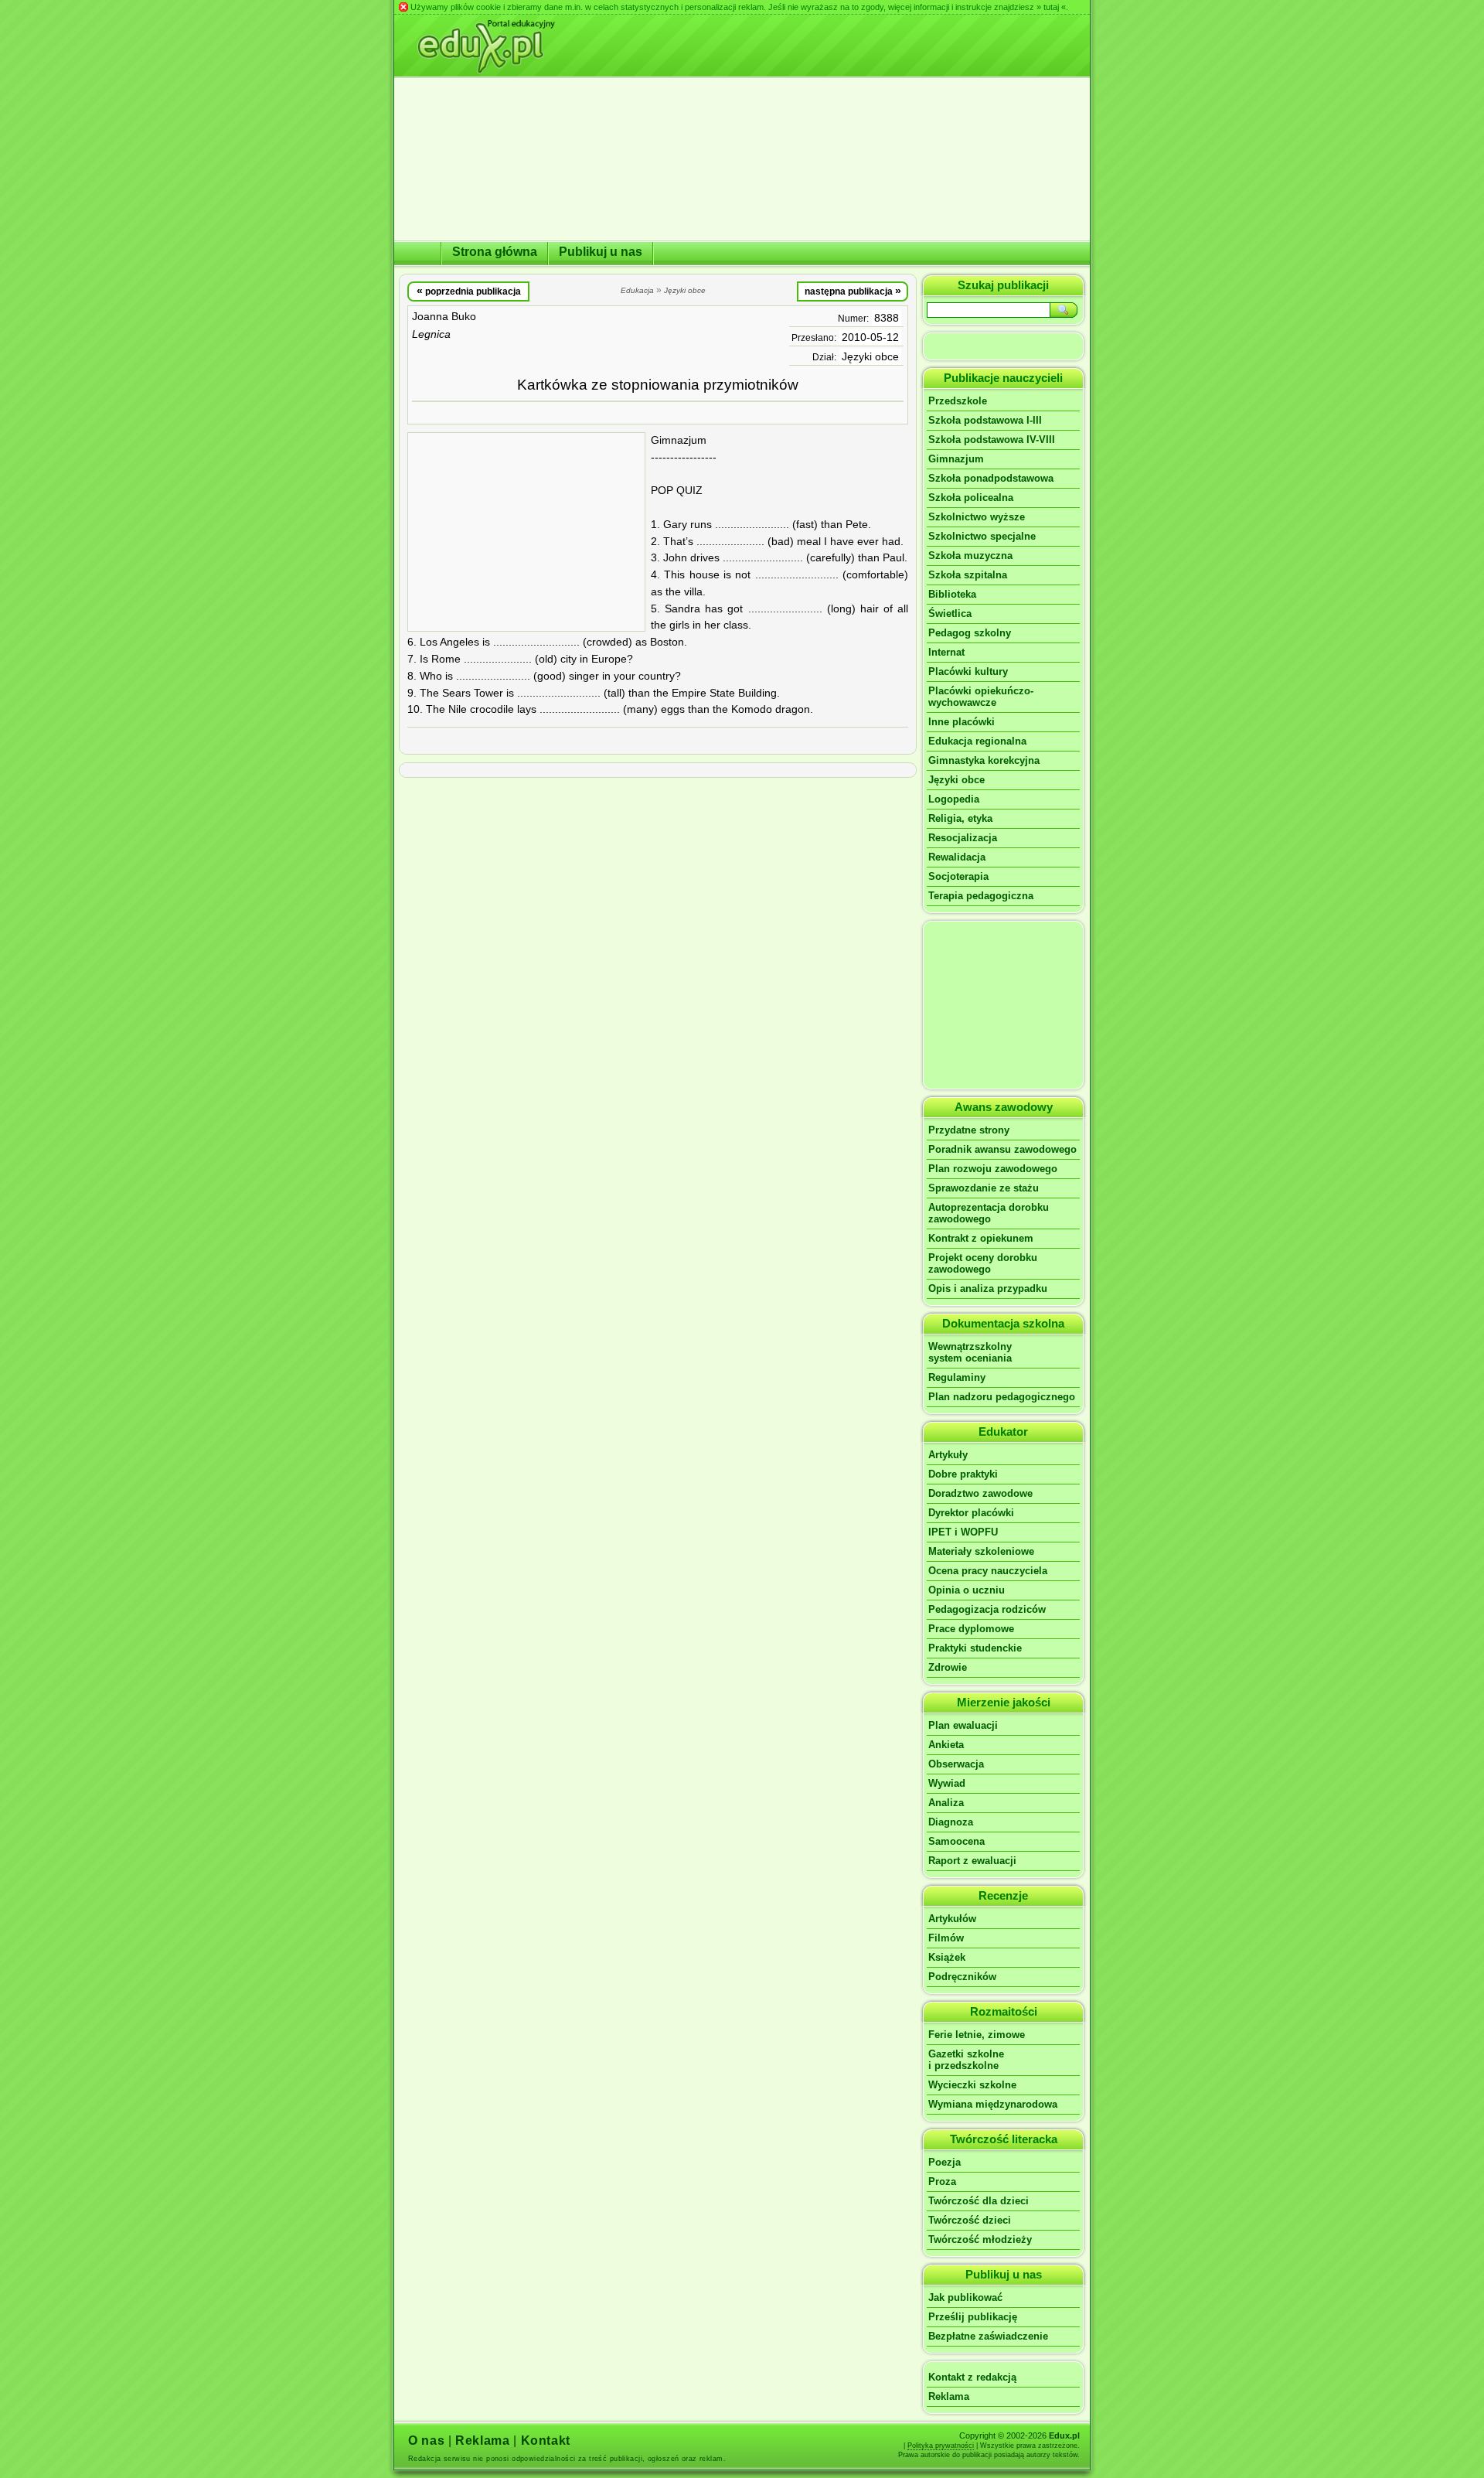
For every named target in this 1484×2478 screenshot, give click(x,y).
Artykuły (948, 1455)
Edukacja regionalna (977, 741)
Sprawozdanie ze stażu (984, 1188)
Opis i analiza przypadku (988, 1288)
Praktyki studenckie (975, 1648)
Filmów (946, 1938)
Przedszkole (958, 401)
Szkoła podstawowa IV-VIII (992, 440)
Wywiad (947, 1783)
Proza (942, 2181)
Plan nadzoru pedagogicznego (1002, 1397)
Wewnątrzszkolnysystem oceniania (970, 1352)
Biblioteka (952, 594)
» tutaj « (1051, 7)
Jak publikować (965, 2297)
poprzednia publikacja (469, 291)
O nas (426, 2441)
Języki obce (870, 357)
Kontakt (546, 2441)
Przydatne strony (969, 1130)
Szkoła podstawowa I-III (985, 420)
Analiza (946, 1803)
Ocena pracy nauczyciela (988, 1571)
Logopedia (954, 799)
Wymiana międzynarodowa (993, 2104)
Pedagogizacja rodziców (987, 1609)
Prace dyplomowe (971, 1629)
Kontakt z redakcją (972, 2377)
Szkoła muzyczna (970, 556)
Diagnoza (951, 1822)
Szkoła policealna (971, 498)
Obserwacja (956, 1764)
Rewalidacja (957, 857)
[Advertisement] (526, 532)
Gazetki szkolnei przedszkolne (966, 2060)
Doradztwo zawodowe (980, 1493)
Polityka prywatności (941, 2446)
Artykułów (952, 1919)
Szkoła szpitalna (968, 575)
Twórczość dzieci (970, 2220)
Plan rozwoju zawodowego (993, 1169)
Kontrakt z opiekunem (981, 1238)
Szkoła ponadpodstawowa (991, 478)
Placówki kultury (968, 671)
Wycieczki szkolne (972, 2085)
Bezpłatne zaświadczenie (988, 2336)
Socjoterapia (958, 876)
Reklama (949, 2396)
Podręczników (962, 1977)
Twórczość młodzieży (980, 2239)
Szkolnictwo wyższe (977, 517)
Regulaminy (957, 1377)
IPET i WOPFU (963, 1532)
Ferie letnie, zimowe (977, 2035)
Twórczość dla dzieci (979, 2201)
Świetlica (950, 614)
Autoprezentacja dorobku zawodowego (989, 1213)
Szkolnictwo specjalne (982, 536)
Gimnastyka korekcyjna (984, 760)
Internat (946, 652)
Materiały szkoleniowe (981, 1551)
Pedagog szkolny (970, 633)
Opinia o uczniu (967, 1590)
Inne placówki (962, 722)
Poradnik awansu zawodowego (1002, 1149)
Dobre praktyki (963, 1474)
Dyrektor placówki (971, 1513)
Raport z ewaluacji (972, 1861)
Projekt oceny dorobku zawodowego (983, 1263)
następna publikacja (853, 291)
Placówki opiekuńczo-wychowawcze (981, 697)
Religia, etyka (960, 818)
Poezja (945, 2162)
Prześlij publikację (973, 2317)
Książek (947, 1957)
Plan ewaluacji (963, 1725)
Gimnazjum (956, 459)
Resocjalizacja (963, 838)
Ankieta (946, 1745)
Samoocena (956, 1841)
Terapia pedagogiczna (981, 896)
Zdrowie (948, 1667)
